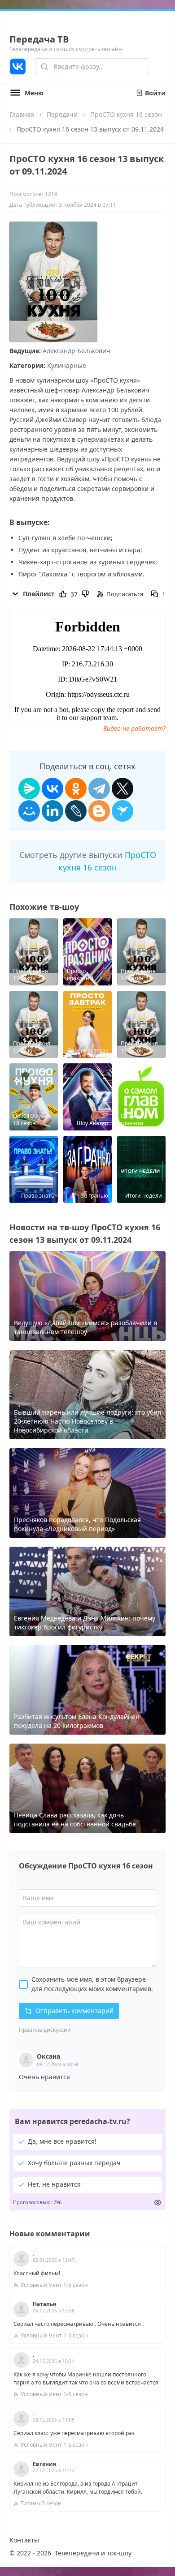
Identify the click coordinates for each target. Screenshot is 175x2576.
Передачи (62, 114)
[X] (122, 789)
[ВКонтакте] (52, 789)
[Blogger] (99, 811)
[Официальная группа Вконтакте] (18, 67)
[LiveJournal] (76, 811)
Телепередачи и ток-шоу (93, 2553)
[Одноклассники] (76, 789)
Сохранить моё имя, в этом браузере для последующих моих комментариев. (92, 1984)
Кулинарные (67, 365)
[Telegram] (99, 789)
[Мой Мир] (29, 811)
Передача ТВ (39, 39)
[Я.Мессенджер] (29, 789)
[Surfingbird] (122, 811)
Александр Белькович (77, 351)
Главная (22, 114)
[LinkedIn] (52, 811)
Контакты (24, 2540)
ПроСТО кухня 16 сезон (126, 114)
